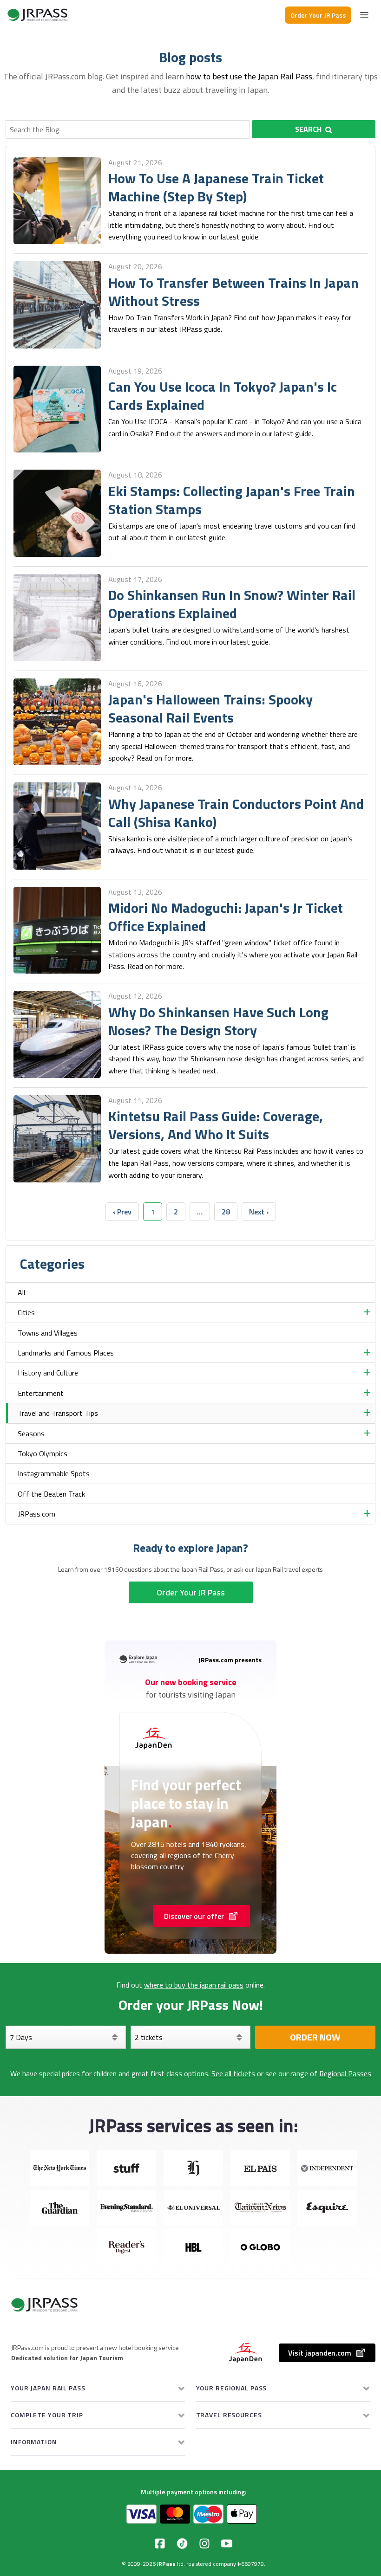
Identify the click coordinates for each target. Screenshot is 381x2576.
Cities (26, 1312)
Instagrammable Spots (54, 1473)
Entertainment (41, 1393)
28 (226, 1212)
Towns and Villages (48, 1333)
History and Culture (48, 1373)
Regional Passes (345, 2073)
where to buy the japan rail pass (194, 1985)
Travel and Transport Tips (58, 1413)
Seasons (31, 1433)
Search (308, 129)
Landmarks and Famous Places (66, 1353)
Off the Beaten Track (51, 1494)
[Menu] (364, 15)
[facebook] (160, 2544)
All (21, 1292)
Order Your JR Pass (318, 15)
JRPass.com (36, 1514)
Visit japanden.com (320, 2353)
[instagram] (204, 2544)
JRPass (166, 2564)
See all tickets (233, 2073)
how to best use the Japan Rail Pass (249, 76)
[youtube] (227, 2544)
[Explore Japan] (38, 15)
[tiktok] (182, 2544)
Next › (259, 1212)
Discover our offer (194, 1916)
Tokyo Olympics (43, 1453)
